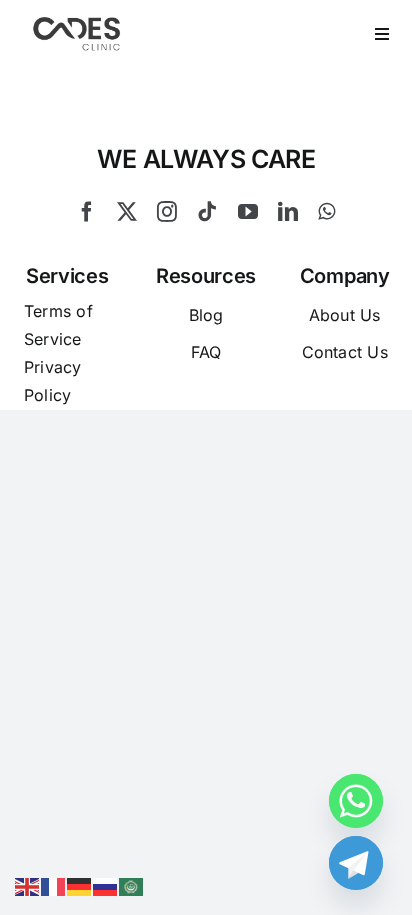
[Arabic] (132, 885)
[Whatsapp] (356, 801)
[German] (80, 885)
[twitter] (127, 212)
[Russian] (106, 885)
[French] (54, 885)
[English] (28, 885)
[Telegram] (356, 863)
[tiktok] (207, 212)
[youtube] (248, 212)
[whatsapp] (326, 212)
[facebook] (87, 212)
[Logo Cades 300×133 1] (77, 22)
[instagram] (167, 212)
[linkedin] (288, 212)
